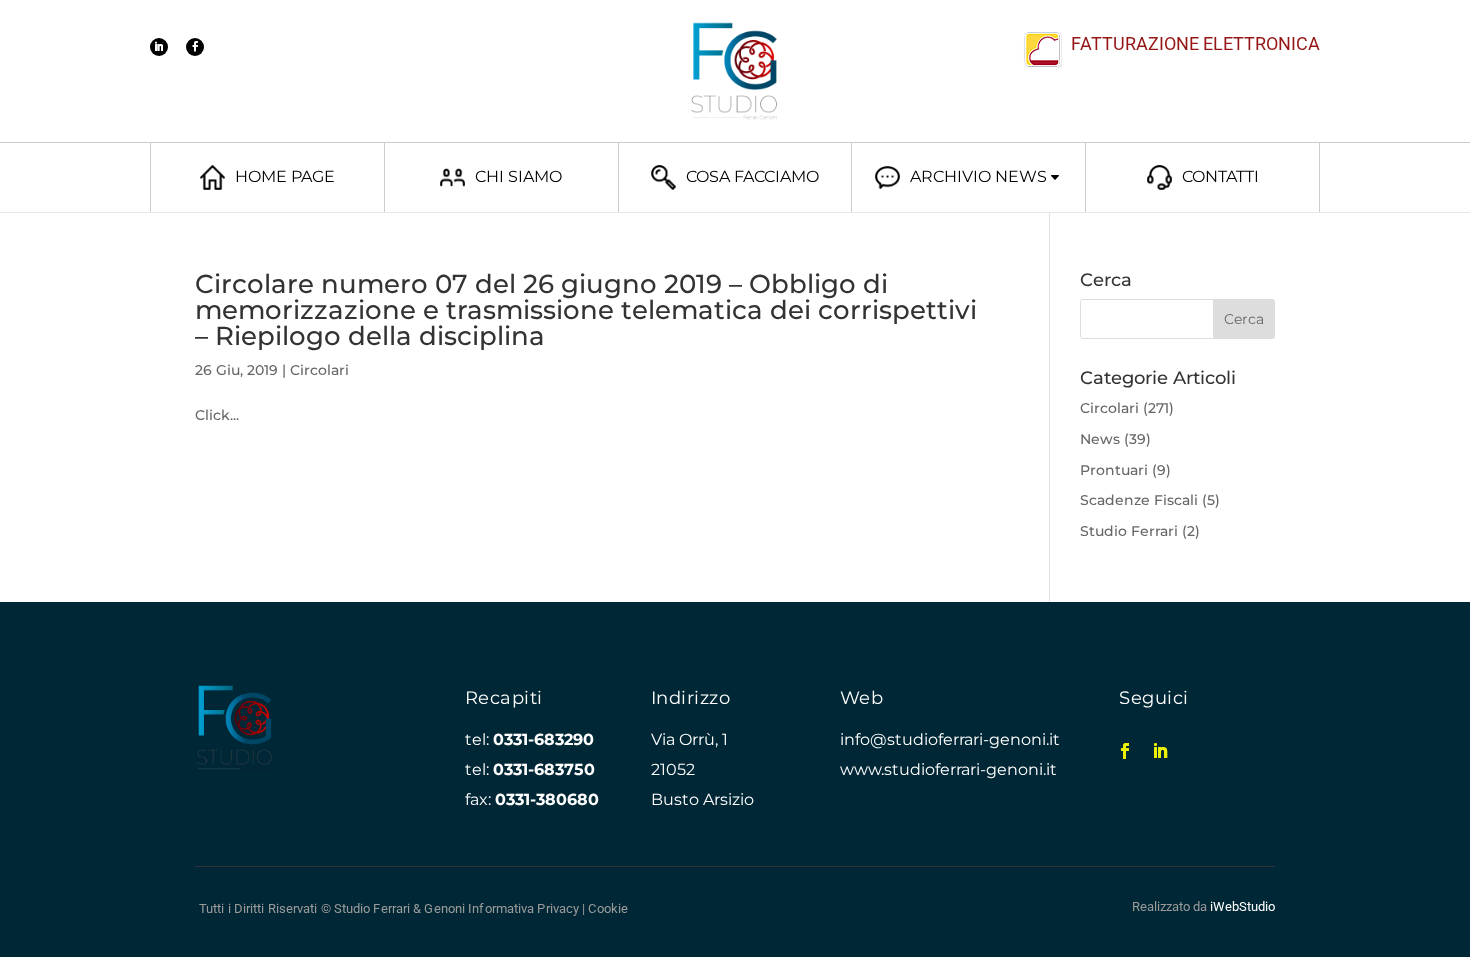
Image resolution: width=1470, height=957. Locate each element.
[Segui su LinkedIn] (159, 47)
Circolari (319, 370)
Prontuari (1114, 470)
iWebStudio (1242, 906)
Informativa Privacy (523, 908)
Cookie (608, 908)
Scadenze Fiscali (1139, 500)
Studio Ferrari (1129, 531)
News (1100, 439)
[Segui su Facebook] (195, 47)
